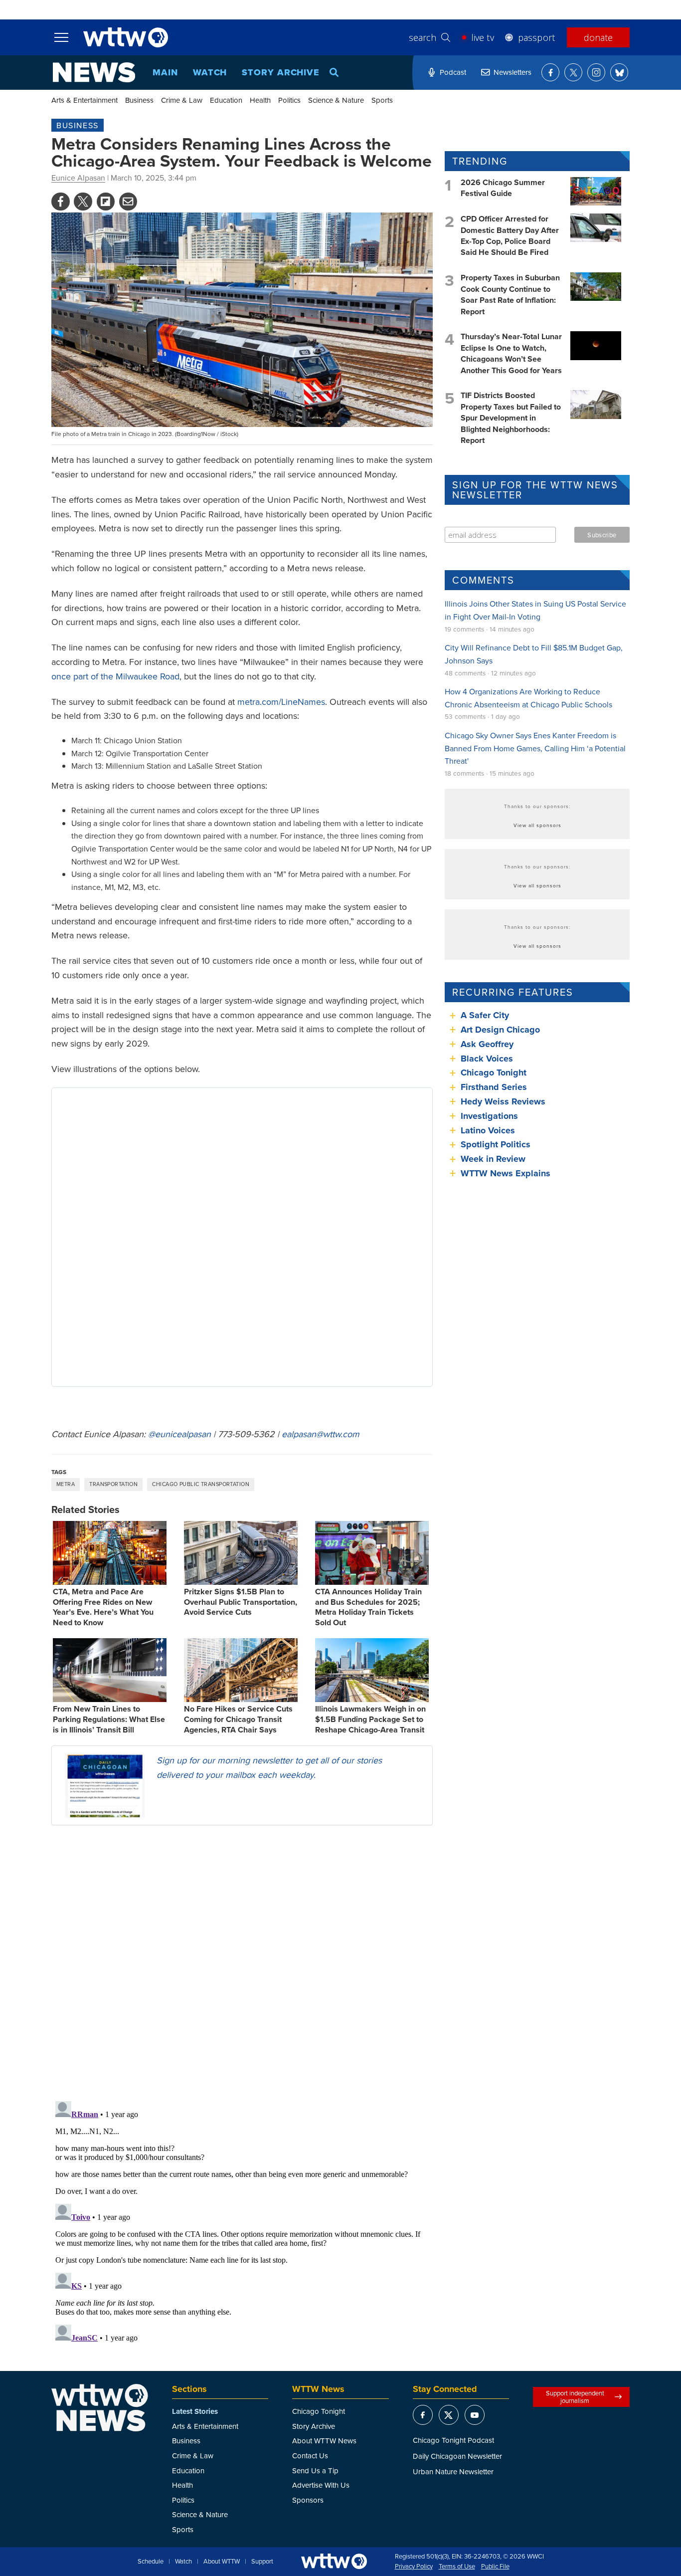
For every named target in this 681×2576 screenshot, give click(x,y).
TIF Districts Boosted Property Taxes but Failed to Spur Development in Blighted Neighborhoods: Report (511, 418)
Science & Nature (336, 100)
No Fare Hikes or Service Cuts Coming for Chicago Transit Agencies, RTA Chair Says (238, 1719)
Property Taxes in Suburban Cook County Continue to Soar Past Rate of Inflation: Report (510, 294)
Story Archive (281, 72)
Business (139, 100)
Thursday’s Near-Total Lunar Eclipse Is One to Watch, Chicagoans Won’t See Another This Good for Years (511, 353)
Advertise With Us (321, 2485)
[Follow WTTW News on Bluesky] (619, 72)
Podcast (453, 72)
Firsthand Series (494, 1087)
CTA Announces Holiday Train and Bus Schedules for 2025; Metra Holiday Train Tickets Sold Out (368, 1607)
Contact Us (310, 2456)
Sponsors (308, 2500)
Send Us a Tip (315, 2470)
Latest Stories (195, 2411)
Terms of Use (457, 2567)
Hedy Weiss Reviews (503, 1101)
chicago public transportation (201, 1484)
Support (262, 2562)
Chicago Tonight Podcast (453, 2440)
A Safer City (485, 1015)
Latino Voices (488, 1130)
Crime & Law (182, 100)
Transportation (113, 1484)
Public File (495, 2567)
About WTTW (222, 2562)
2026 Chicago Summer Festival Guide (503, 188)
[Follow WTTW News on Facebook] (550, 72)
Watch (210, 72)
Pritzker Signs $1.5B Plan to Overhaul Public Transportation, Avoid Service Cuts (241, 1602)
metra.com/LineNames (281, 702)
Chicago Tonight (494, 1073)
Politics (289, 100)
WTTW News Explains (507, 1173)
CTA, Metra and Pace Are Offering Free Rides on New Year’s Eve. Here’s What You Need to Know (103, 1607)
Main (165, 72)
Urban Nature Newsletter (453, 2471)
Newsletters (512, 72)
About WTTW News (324, 2441)
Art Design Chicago (500, 1030)
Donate (598, 37)
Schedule (151, 2562)
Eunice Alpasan (78, 178)
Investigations (489, 1116)
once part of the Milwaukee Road (115, 676)
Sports (382, 100)
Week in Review (493, 1159)
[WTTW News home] (94, 72)
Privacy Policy (414, 2567)
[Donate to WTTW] (334, 2561)
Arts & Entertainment (85, 100)
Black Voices (487, 1059)
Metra (66, 1484)
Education (226, 100)
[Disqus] (242, 1962)
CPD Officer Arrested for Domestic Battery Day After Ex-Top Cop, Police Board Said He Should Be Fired (510, 235)
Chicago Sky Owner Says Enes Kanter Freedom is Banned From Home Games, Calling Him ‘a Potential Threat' (535, 748)
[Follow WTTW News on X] (573, 72)
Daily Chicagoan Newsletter (457, 2456)
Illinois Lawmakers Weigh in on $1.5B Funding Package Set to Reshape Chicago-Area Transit (370, 1719)
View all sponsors (537, 825)
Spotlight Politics (496, 1144)
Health (260, 100)
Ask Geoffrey (487, 1044)
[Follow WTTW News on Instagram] (596, 72)
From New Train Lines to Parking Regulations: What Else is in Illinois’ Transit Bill (109, 1719)
